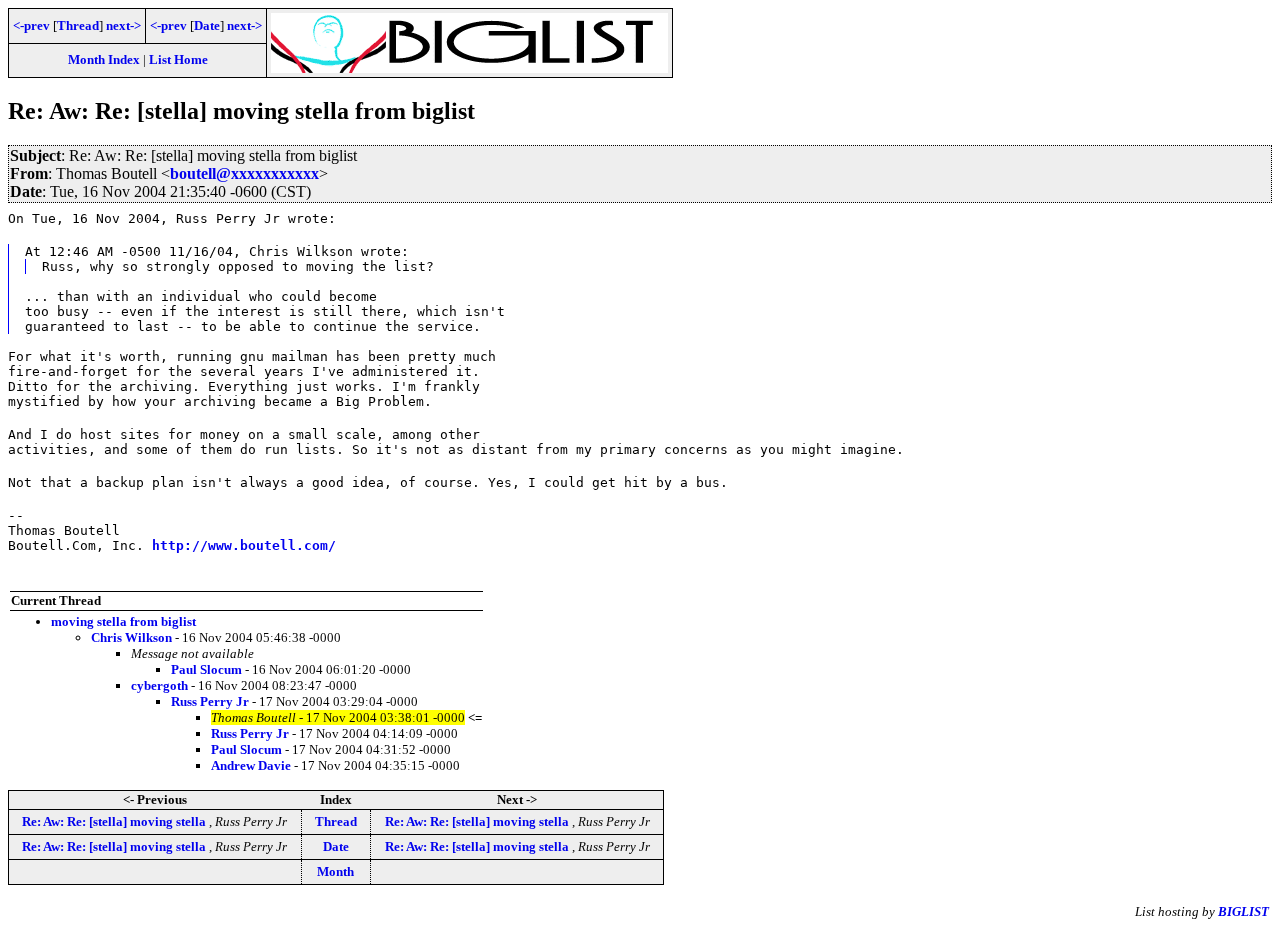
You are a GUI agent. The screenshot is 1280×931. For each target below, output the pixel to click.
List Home (178, 59)
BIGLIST (1243, 911)
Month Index (104, 59)
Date (207, 25)
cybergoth (159, 685)
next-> (123, 25)
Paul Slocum (206, 669)
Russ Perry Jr (210, 701)
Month (335, 871)
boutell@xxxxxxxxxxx (244, 173)
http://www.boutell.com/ (244, 545)
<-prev (31, 25)
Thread (78, 25)
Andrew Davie (251, 765)
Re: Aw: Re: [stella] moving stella (115, 821)
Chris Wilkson (131, 637)
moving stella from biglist (123, 621)
